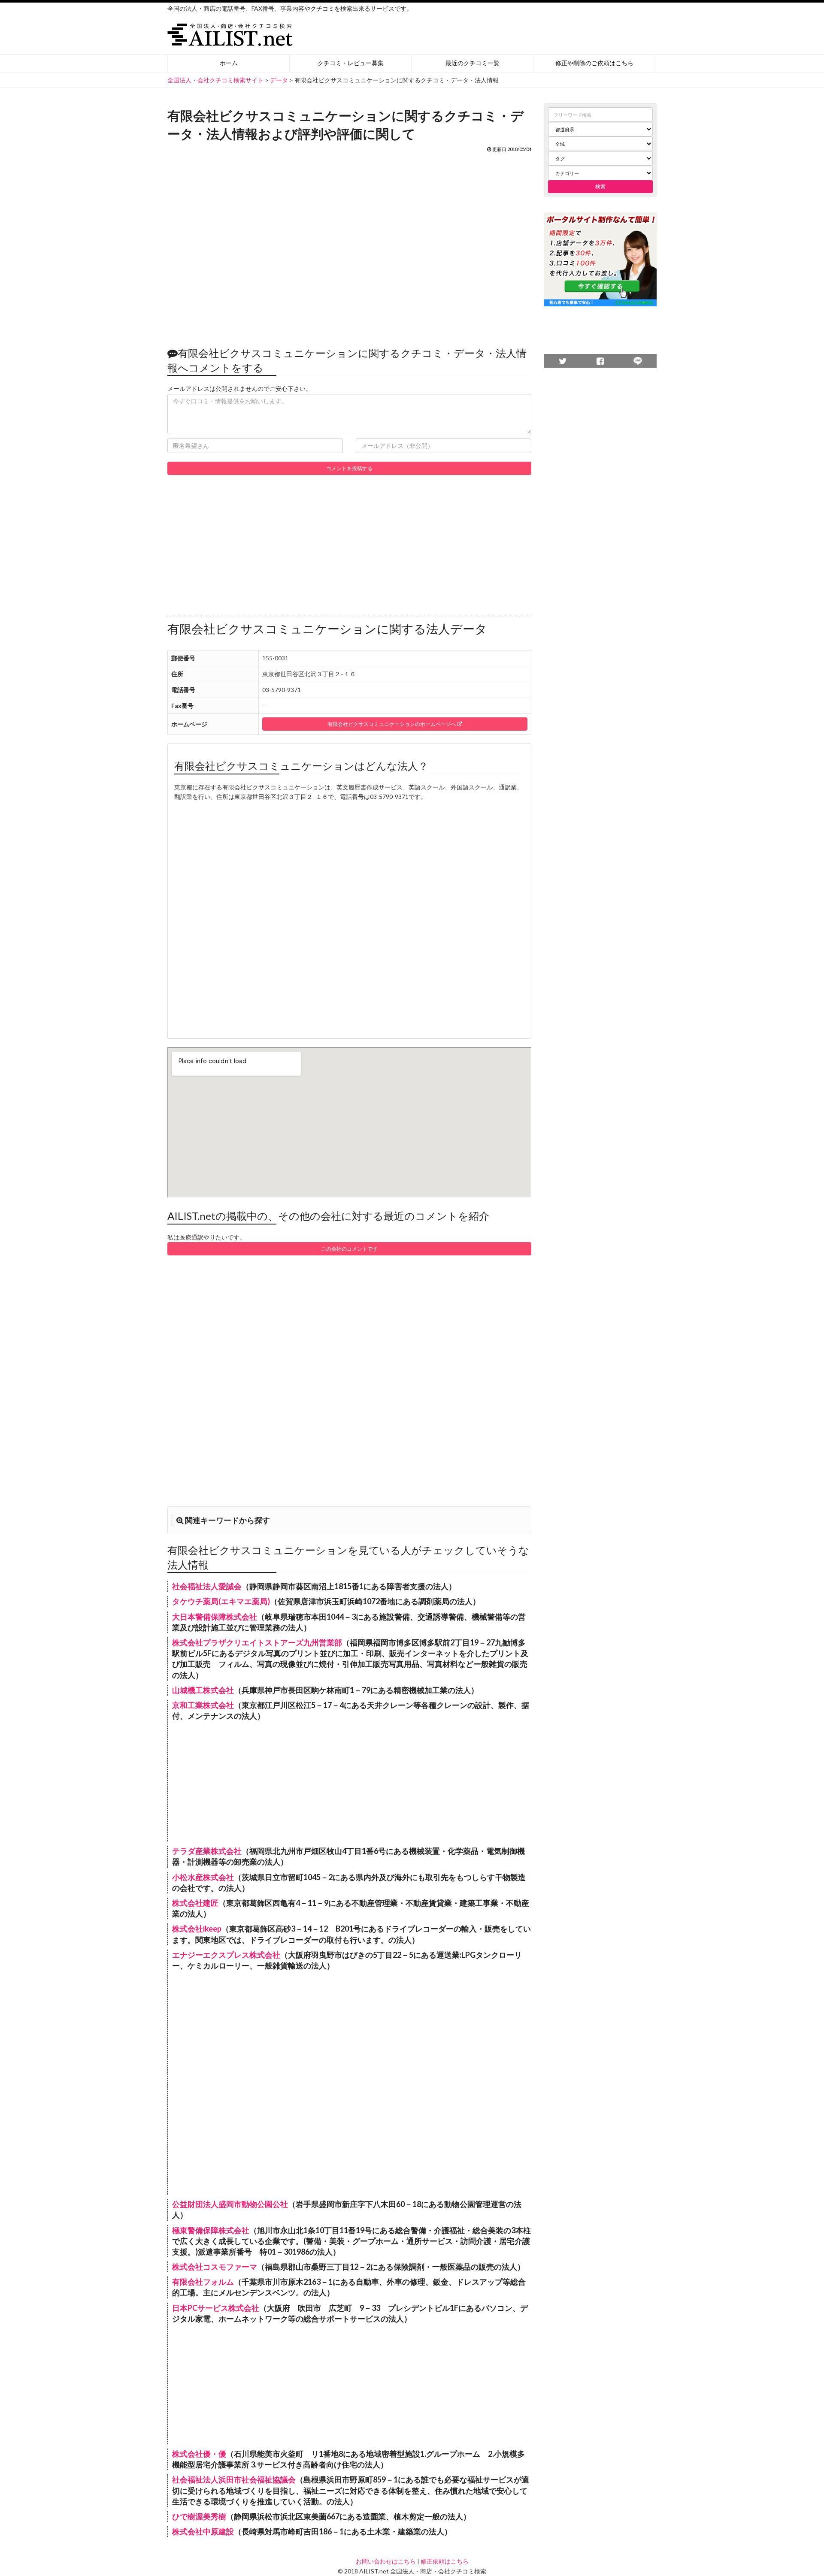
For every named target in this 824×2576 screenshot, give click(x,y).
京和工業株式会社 (203, 1705)
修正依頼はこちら (445, 2561)
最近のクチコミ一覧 (473, 63)
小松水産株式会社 (203, 1877)
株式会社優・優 (199, 2454)
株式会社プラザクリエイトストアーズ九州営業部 (257, 1642)
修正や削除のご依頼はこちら (594, 63)
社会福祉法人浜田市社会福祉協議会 (234, 2479)
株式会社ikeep (197, 1929)
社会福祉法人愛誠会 (207, 1586)
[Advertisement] (349, 245)
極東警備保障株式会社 (211, 2230)
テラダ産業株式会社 (207, 1851)
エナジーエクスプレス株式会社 (226, 1955)
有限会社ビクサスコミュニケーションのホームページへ (392, 724)
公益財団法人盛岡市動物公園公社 (230, 2204)
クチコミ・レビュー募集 (351, 63)
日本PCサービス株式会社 (216, 2308)
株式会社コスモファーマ (215, 2267)
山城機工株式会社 (203, 1690)
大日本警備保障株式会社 (215, 1617)
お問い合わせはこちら (386, 2561)
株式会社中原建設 (203, 2531)
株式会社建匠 (195, 1903)
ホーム (229, 63)
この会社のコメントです (349, 1249)
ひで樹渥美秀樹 (199, 2516)
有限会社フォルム (203, 2282)
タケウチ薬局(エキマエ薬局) (221, 1601)
